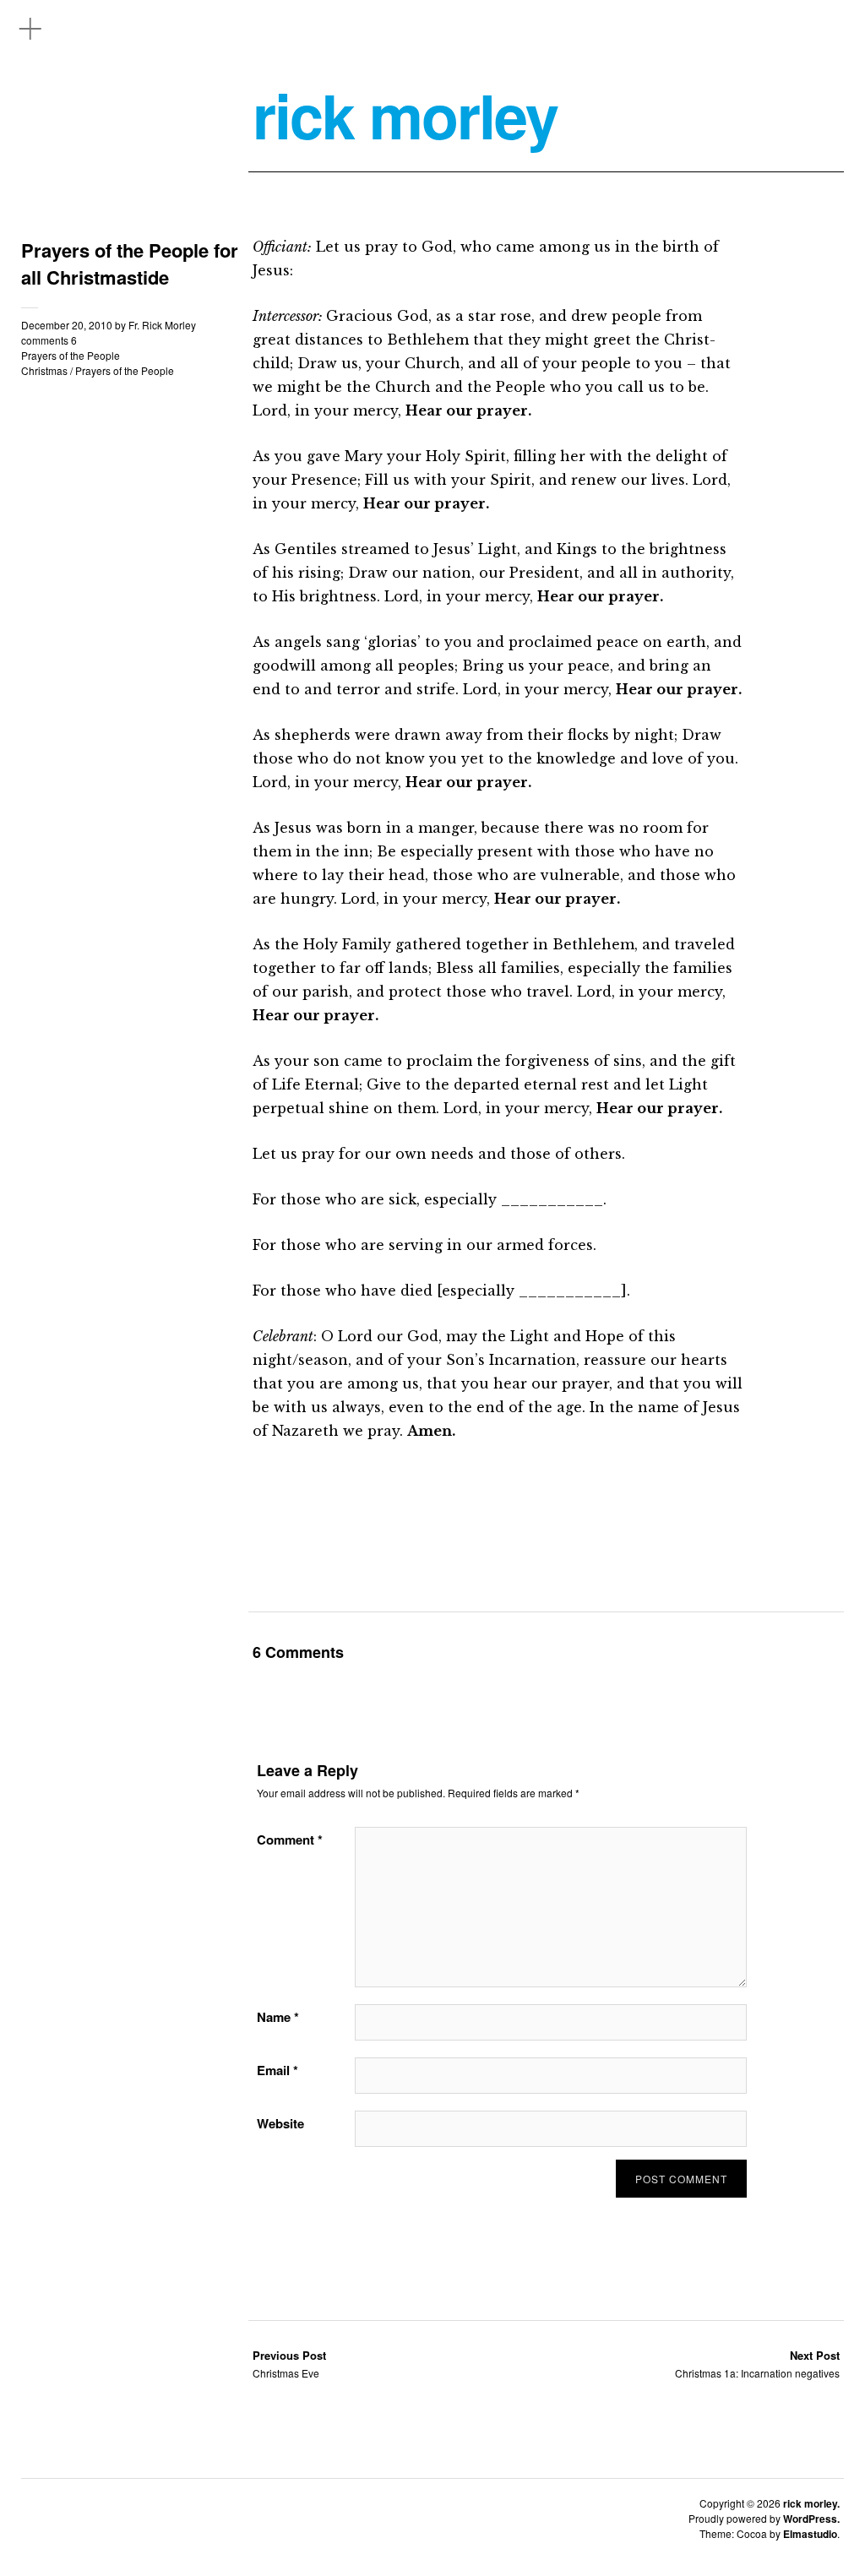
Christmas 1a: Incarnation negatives (757, 2364)
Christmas (44, 370)
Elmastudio (810, 2534)
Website (280, 2123)
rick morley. (811, 2503)
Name (278, 2017)
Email (277, 2070)
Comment (290, 1840)
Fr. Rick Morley (162, 325)
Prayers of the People (71, 355)
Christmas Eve (289, 2364)
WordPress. (811, 2519)
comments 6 (49, 340)
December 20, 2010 (67, 325)
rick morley (405, 115)
